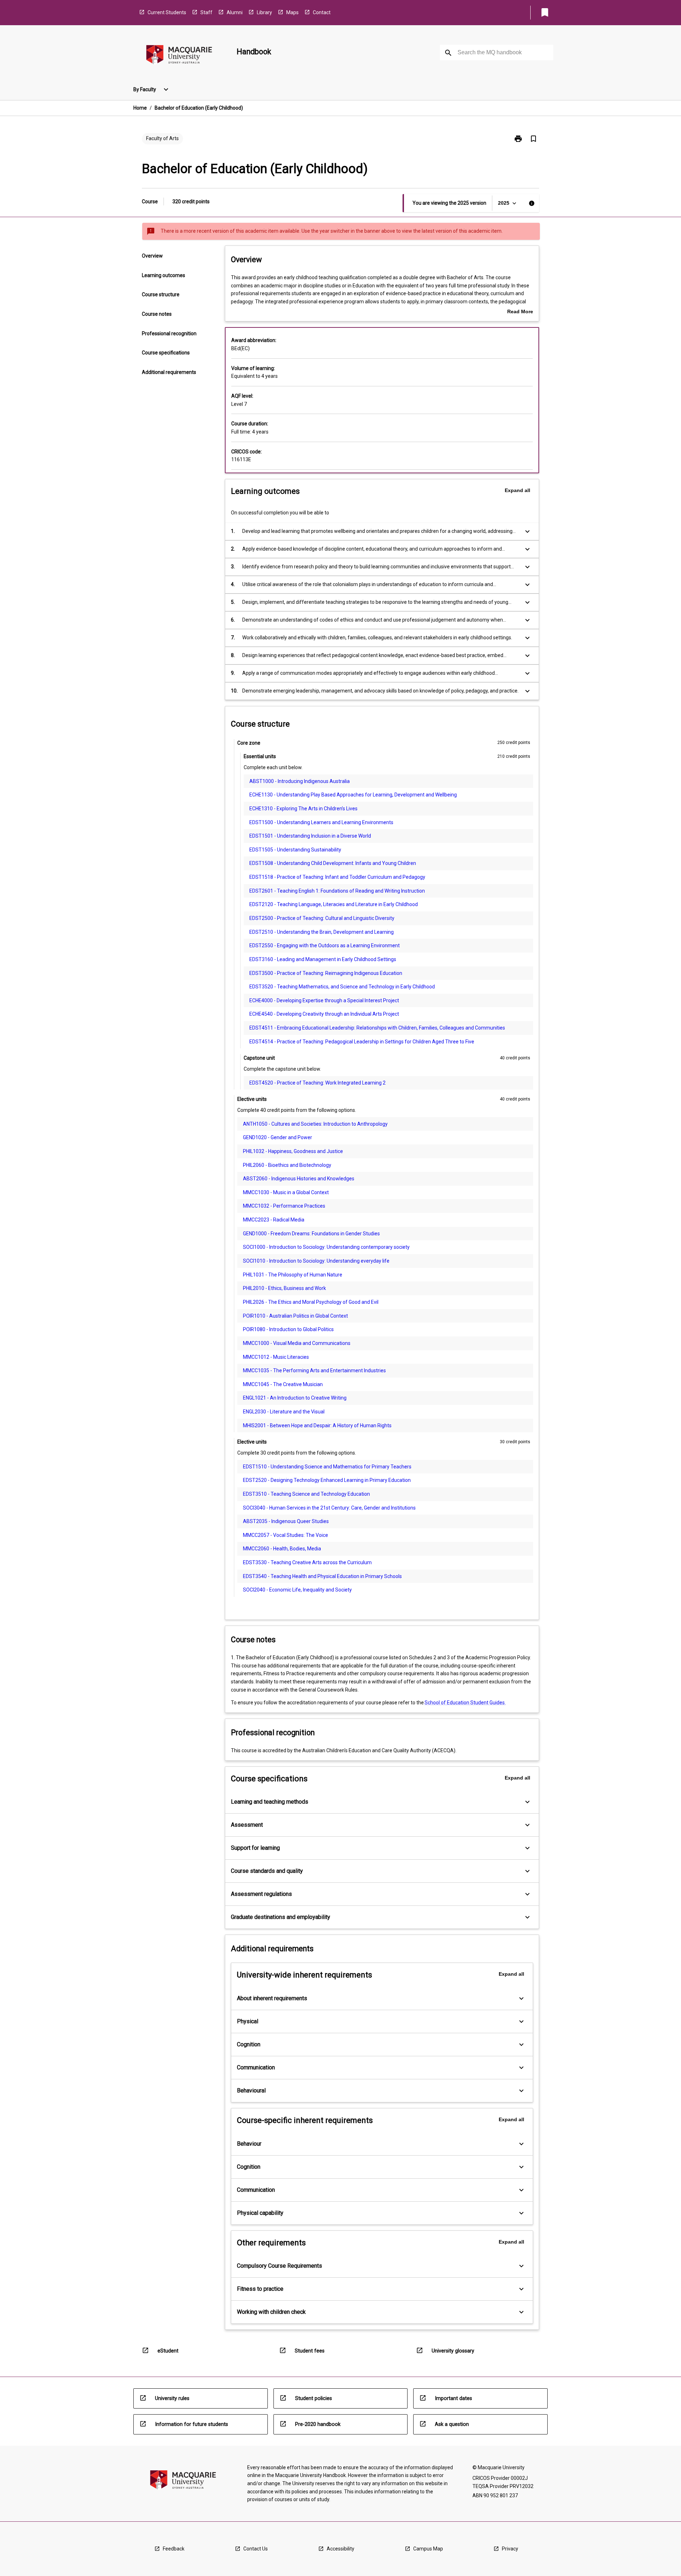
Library (264, 12)
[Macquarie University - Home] (179, 56)
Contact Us (256, 2549)
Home (140, 108)
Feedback (174, 2549)
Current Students (167, 12)
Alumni (235, 12)
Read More (520, 312)
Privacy (510, 2549)
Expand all (517, 490)
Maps (292, 12)
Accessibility (340, 2549)
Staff (206, 12)
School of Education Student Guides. (465, 1703)
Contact (322, 12)
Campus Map (428, 2549)
